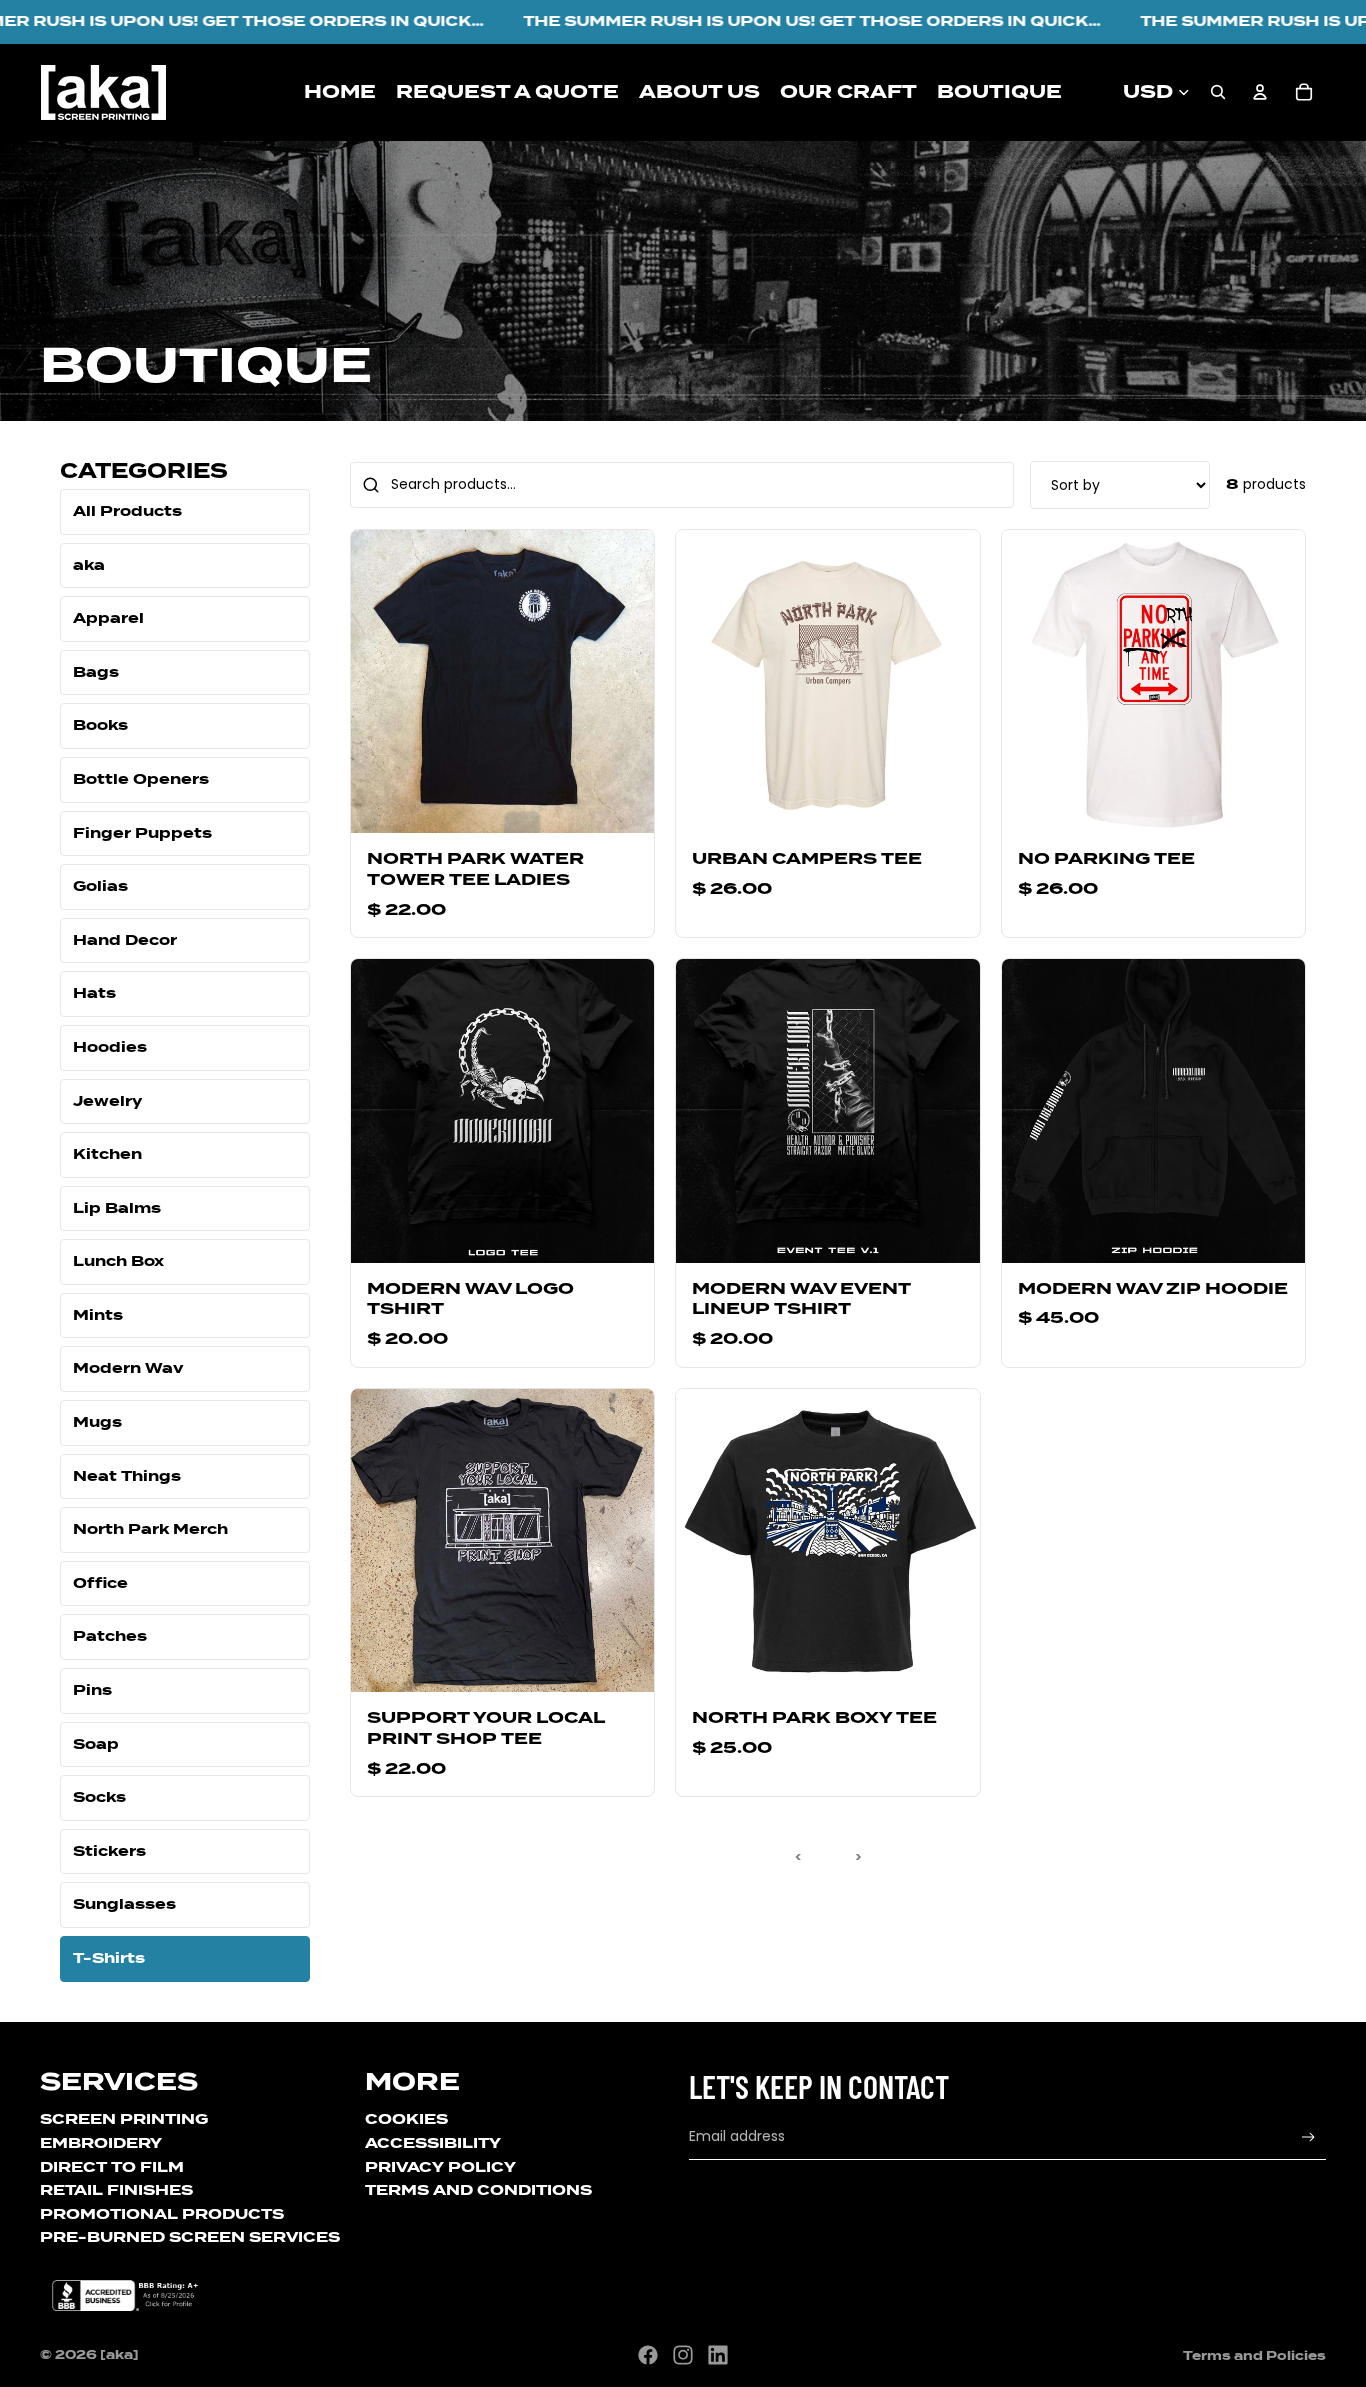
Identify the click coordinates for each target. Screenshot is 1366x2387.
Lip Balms (117, 1208)
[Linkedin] (718, 2355)
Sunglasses (124, 1904)
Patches (110, 1636)
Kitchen (107, 1154)
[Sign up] (1308, 2137)
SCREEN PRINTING (124, 2119)
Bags (96, 672)
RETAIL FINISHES (116, 2190)
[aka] (119, 2354)
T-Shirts (109, 1958)
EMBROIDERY (101, 2143)
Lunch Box (118, 1261)
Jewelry (107, 1101)
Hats (94, 993)
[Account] (1260, 92)
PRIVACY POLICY (440, 2167)
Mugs (97, 1422)
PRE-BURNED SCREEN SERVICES (190, 2237)
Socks (99, 1797)
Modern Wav (128, 1368)
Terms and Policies (1254, 2355)
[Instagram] (683, 2355)
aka (89, 565)
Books (100, 725)
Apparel (108, 618)
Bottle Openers (141, 779)
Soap (96, 1744)
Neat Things (127, 1476)
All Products (127, 511)
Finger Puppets (142, 833)
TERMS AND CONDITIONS (478, 2190)
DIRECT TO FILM (112, 2167)
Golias (100, 886)
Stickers (109, 1851)
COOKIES (406, 2119)
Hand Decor (125, 940)
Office (100, 1583)
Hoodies (110, 1047)
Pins (92, 1690)
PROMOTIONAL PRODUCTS (162, 2214)
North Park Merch (150, 1529)
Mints (98, 1315)
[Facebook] (648, 2355)
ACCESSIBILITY (433, 2143)
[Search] (1218, 92)
